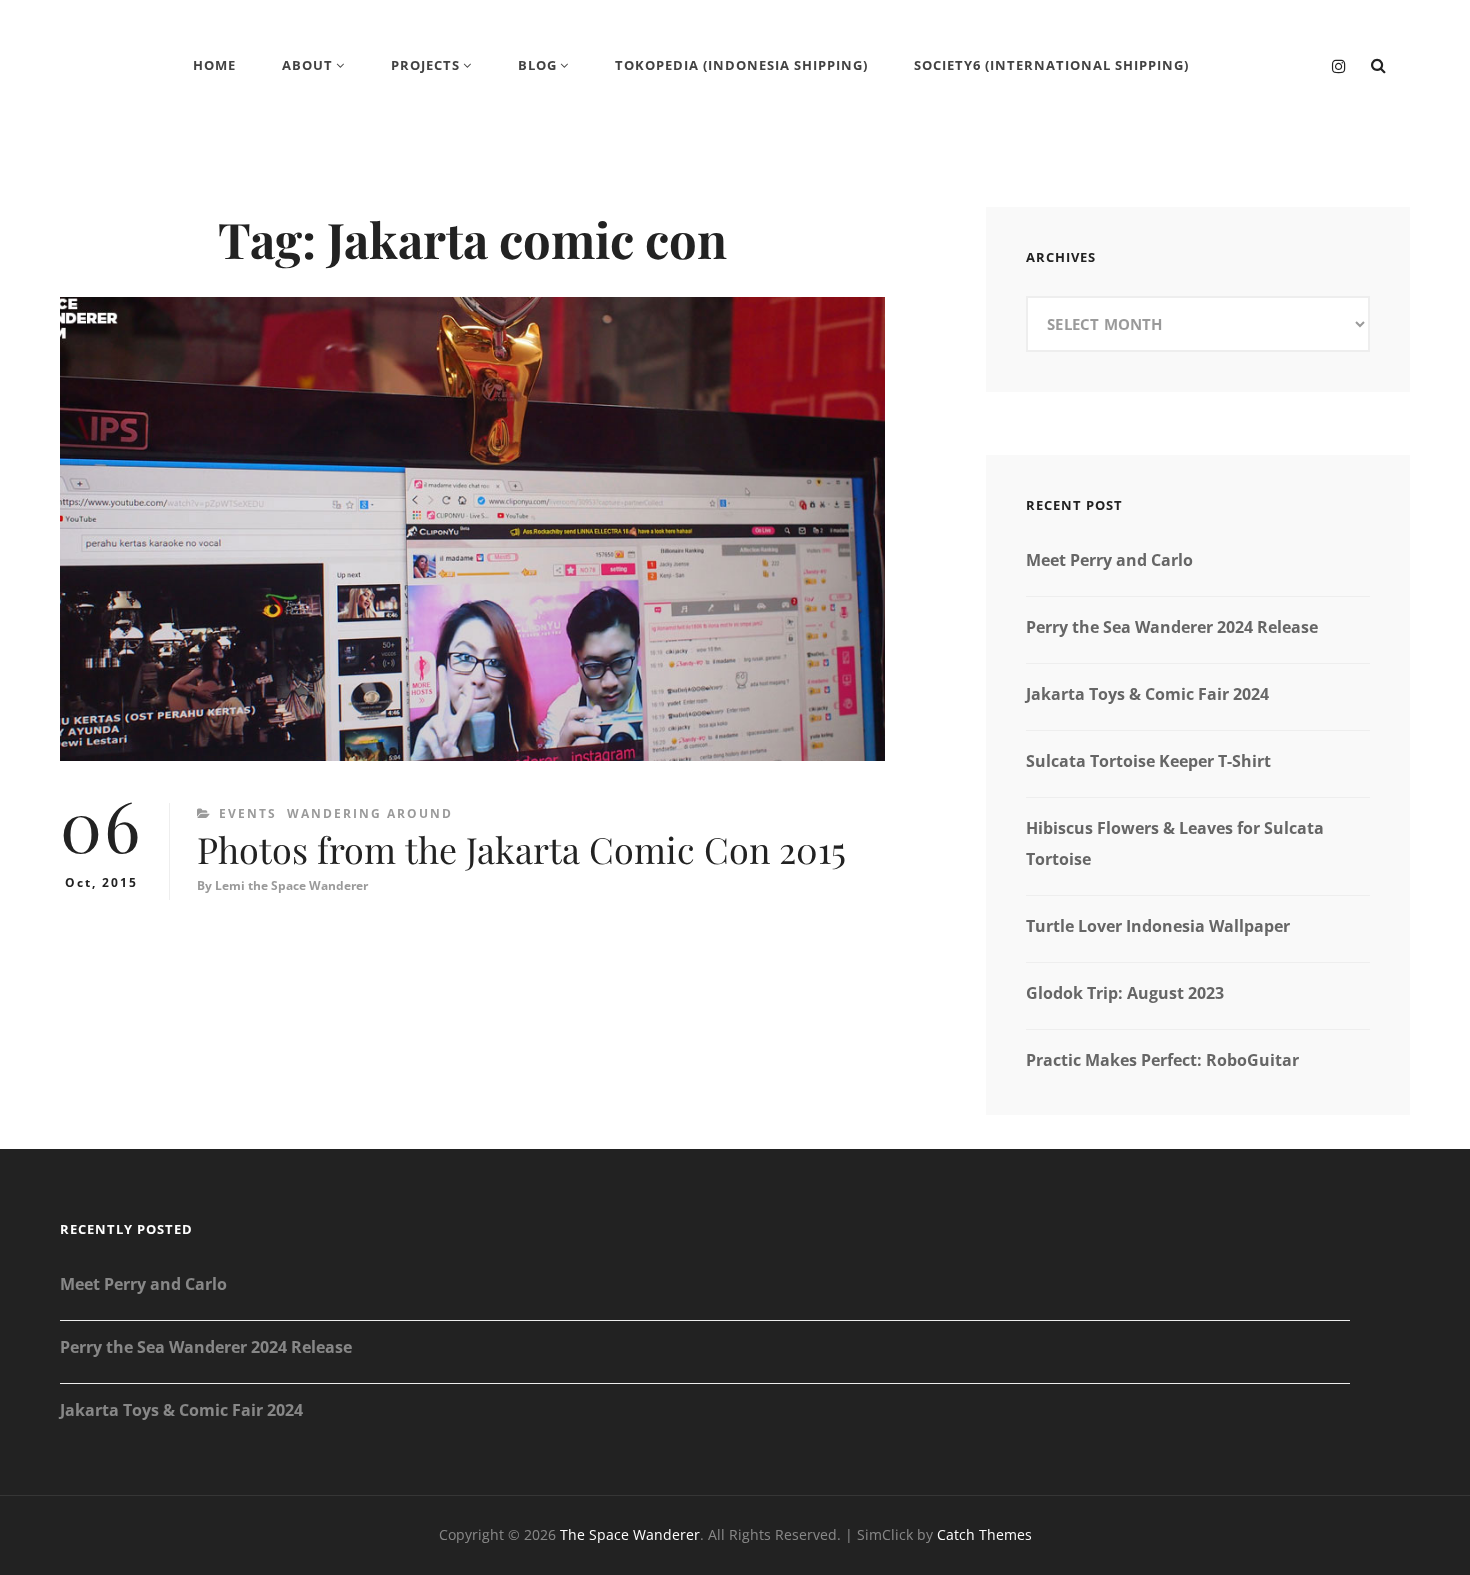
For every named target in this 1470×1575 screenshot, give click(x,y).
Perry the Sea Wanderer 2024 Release (1172, 627)
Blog (537, 65)
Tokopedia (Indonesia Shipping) (741, 65)
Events (248, 813)
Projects (425, 65)
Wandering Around (370, 813)
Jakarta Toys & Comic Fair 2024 (1147, 694)
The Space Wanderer (630, 1534)
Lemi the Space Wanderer (291, 885)
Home (214, 65)
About (307, 65)
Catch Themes (984, 1534)
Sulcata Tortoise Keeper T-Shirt (1148, 761)
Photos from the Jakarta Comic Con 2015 (521, 849)
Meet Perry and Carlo (1109, 560)
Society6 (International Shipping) (1051, 65)
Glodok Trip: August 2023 (1125, 993)
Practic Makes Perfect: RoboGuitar (1162, 1060)
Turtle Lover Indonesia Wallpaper (1158, 926)
